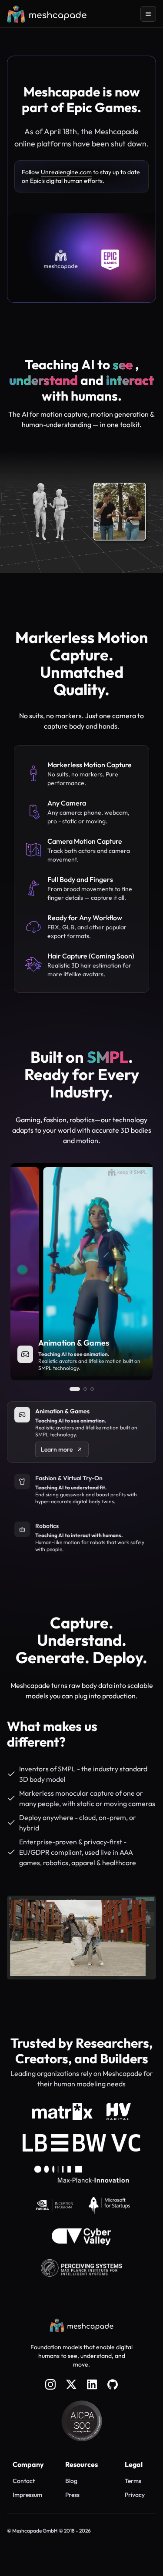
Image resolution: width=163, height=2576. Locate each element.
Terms (133, 2481)
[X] (71, 2384)
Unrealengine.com (66, 172)
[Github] (113, 2384)
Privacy (135, 2495)
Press (72, 2495)
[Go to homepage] (47, 14)
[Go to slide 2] (85, 1389)
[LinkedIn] (92, 2384)
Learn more (57, 1449)
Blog (71, 2481)
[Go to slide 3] (92, 1389)
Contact (24, 2481)
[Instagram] (50, 2384)
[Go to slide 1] (75, 1389)
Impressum (27, 2495)
